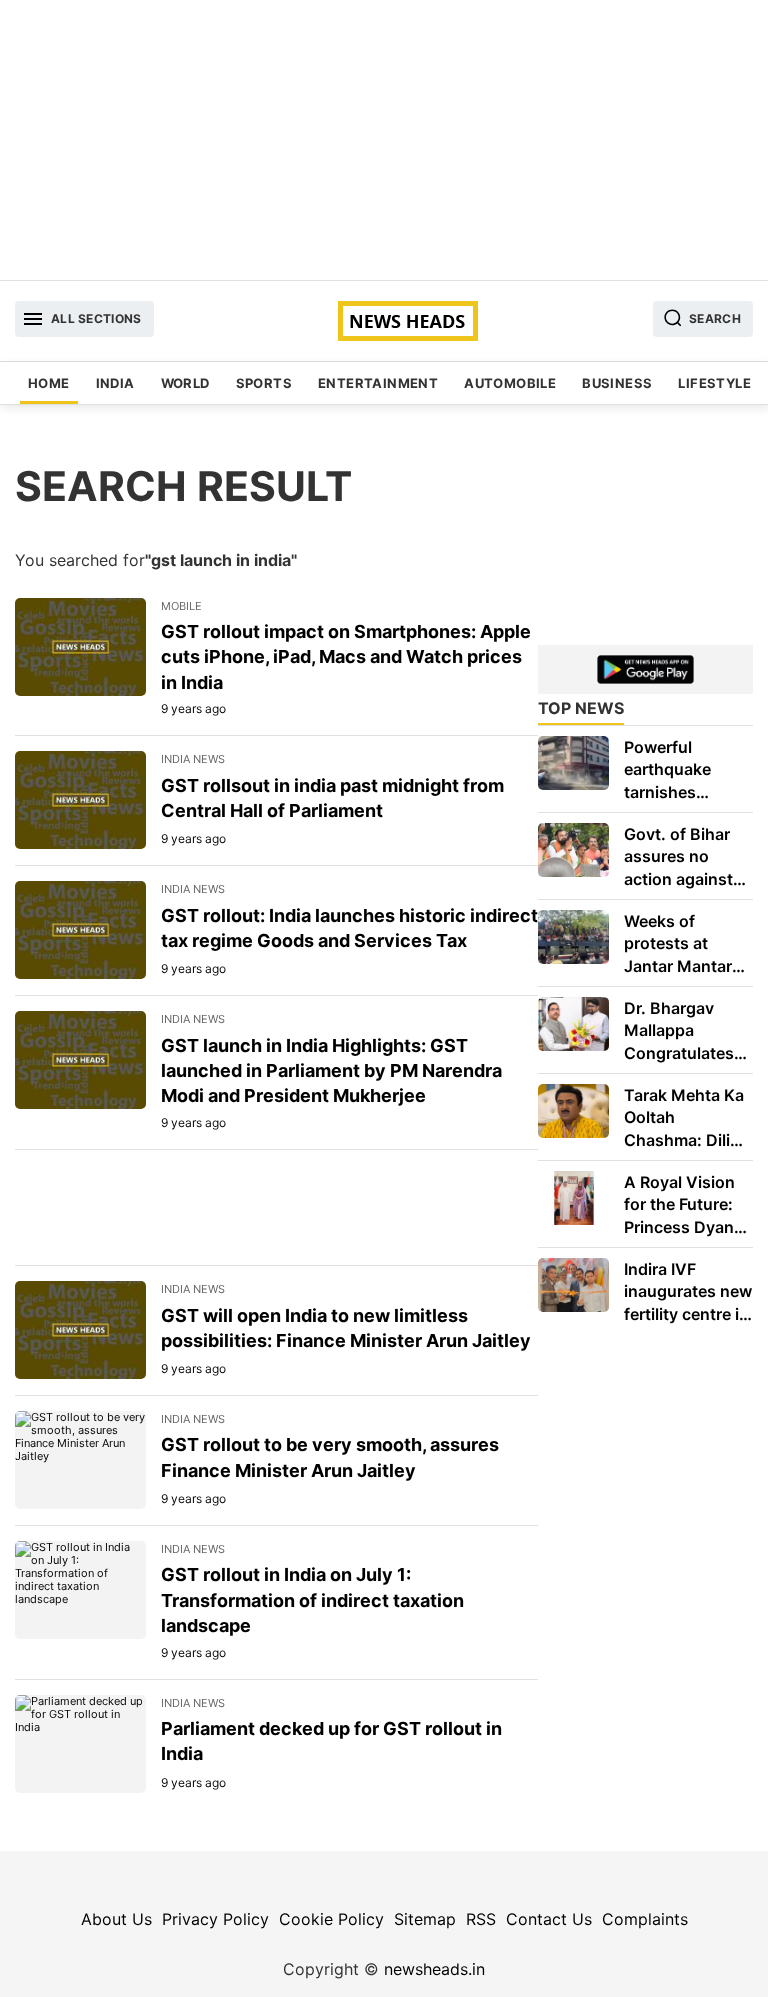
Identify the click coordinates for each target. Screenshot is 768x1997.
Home (49, 383)
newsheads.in (434, 1969)
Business (617, 383)
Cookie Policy (331, 1919)
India (115, 383)
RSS (481, 1919)
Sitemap (425, 1919)
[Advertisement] (384, 140)
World (185, 383)
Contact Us (549, 1919)
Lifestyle (714, 383)
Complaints (645, 1919)
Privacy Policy (215, 1919)
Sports (264, 383)
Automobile (510, 383)
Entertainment (378, 383)
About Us (116, 1919)
